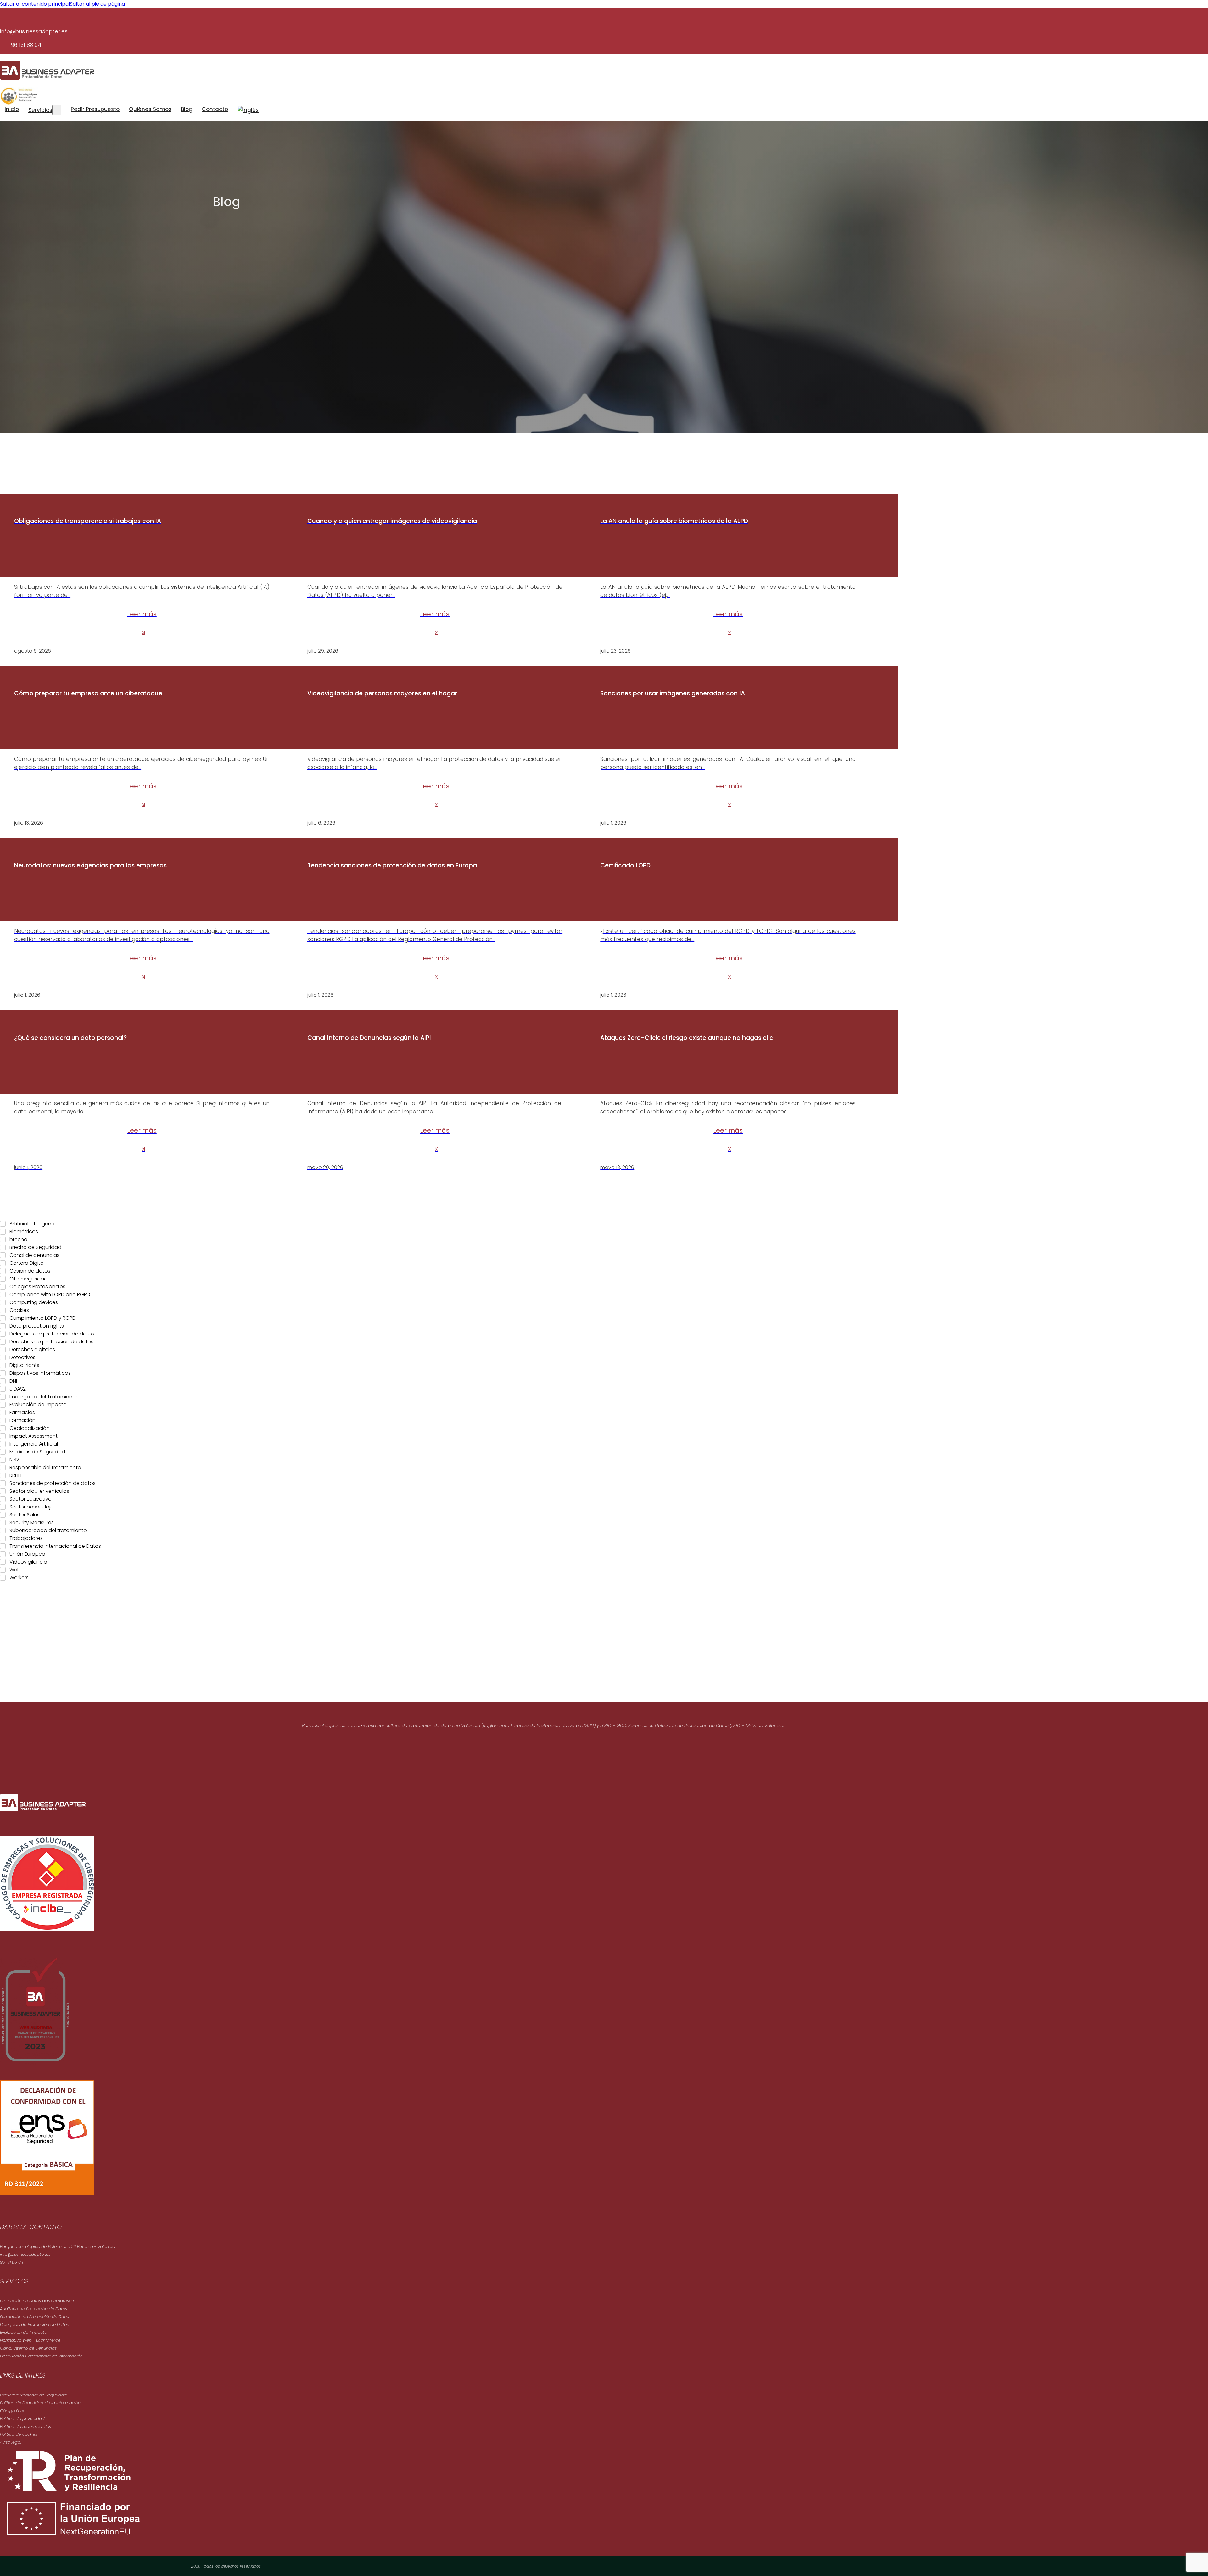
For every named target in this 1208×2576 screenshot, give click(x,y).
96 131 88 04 (26, 45)
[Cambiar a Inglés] (248, 110)
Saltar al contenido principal (35, 4)
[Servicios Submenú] (57, 110)
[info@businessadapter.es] (217, 15)
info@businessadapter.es (34, 31)
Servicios (40, 110)
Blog (187, 109)
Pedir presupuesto (95, 109)
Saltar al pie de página (97, 4)
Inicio (12, 109)
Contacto (215, 109)
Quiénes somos (150, 109)
